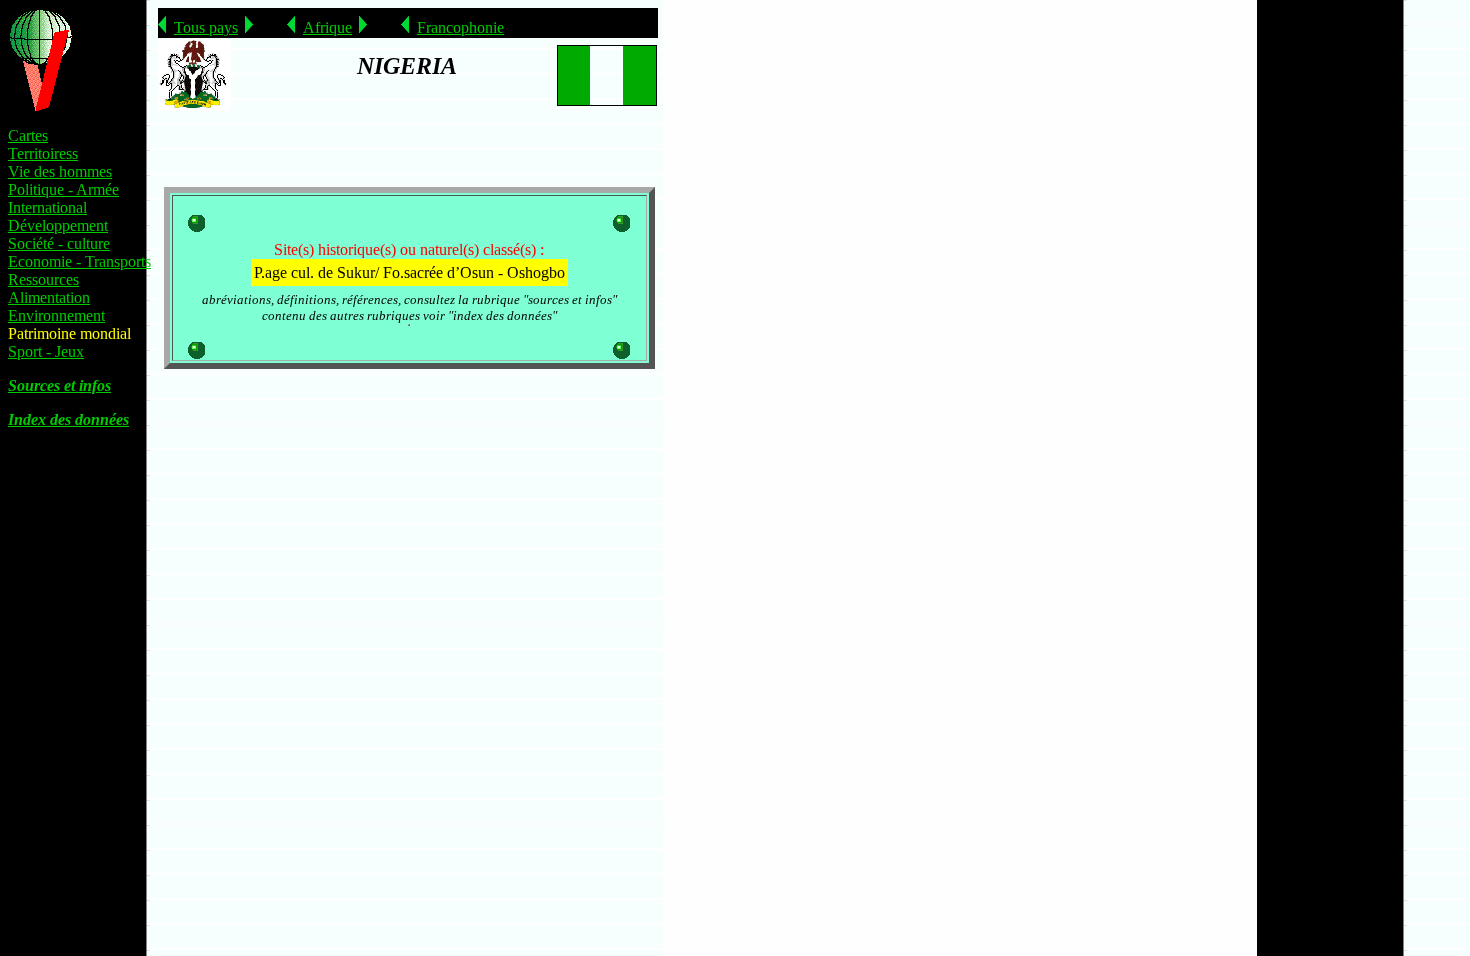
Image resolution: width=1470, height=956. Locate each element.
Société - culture (59, 243)
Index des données (68, 419)
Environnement (56, 315)
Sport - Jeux (46, 351)
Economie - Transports (79, 261)
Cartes (28, 135)
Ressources (43, 279)
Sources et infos (59, 385)
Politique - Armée (63, 189)
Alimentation (49, 297)
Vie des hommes (60, 171)
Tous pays (206, 27)
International (47, 207)
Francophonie (460, 27)
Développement (58, 225)
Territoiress (43, 153)
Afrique (327, 27)
